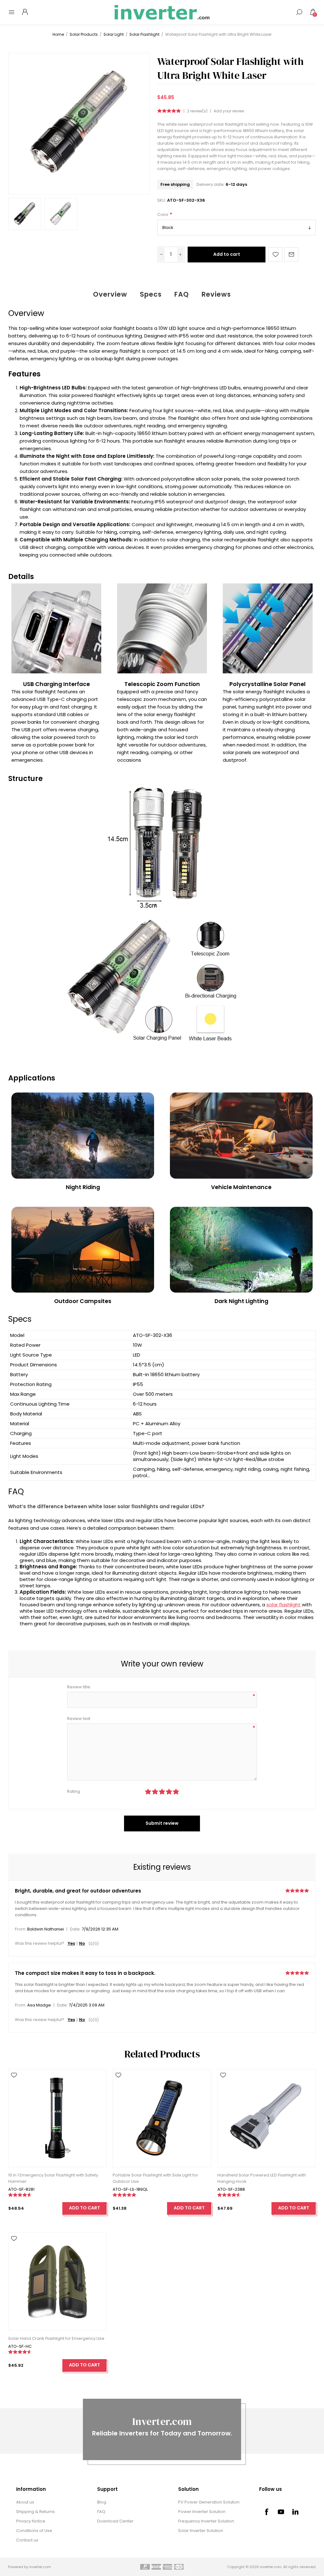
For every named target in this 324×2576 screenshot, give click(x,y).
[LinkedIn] (296, 2512)
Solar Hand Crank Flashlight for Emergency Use (56, 2338)
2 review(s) (197, 111)
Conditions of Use (34, 2531)
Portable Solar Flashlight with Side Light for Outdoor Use (155, 2178)
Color (163, 215)
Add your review (229, 111)
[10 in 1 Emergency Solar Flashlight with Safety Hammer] (57, 2118)
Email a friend (291, 254)
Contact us (27, 2540)
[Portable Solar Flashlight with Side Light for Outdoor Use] (162, 2118)
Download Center (115, 2521)
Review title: (79, 1687)
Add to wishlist (275, 254)
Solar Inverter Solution (201, 2531)
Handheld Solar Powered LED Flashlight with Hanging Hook (262, 2178)
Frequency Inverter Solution (206, 2521)
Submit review (162, 1823)
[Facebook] (266, 2512)
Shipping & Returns (35, 2512)
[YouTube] (281, 2512)
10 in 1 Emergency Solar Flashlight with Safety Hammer (53, 2178)
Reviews (216, 294)
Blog (102, 2502)
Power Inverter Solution (202, 2512)
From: (21, 1929)
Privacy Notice (31, 2521)
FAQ (182, 294)
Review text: (79, 1719)
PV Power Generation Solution (209, 2502)
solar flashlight (283, 1605)
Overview (110, 294)
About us (25, 2502)
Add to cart (227, 254)
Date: (75, 1929)
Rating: (74, 1791)
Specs (151, 294)
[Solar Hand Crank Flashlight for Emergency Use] (57, 2281)
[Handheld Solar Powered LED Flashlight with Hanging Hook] (267, 2118)
